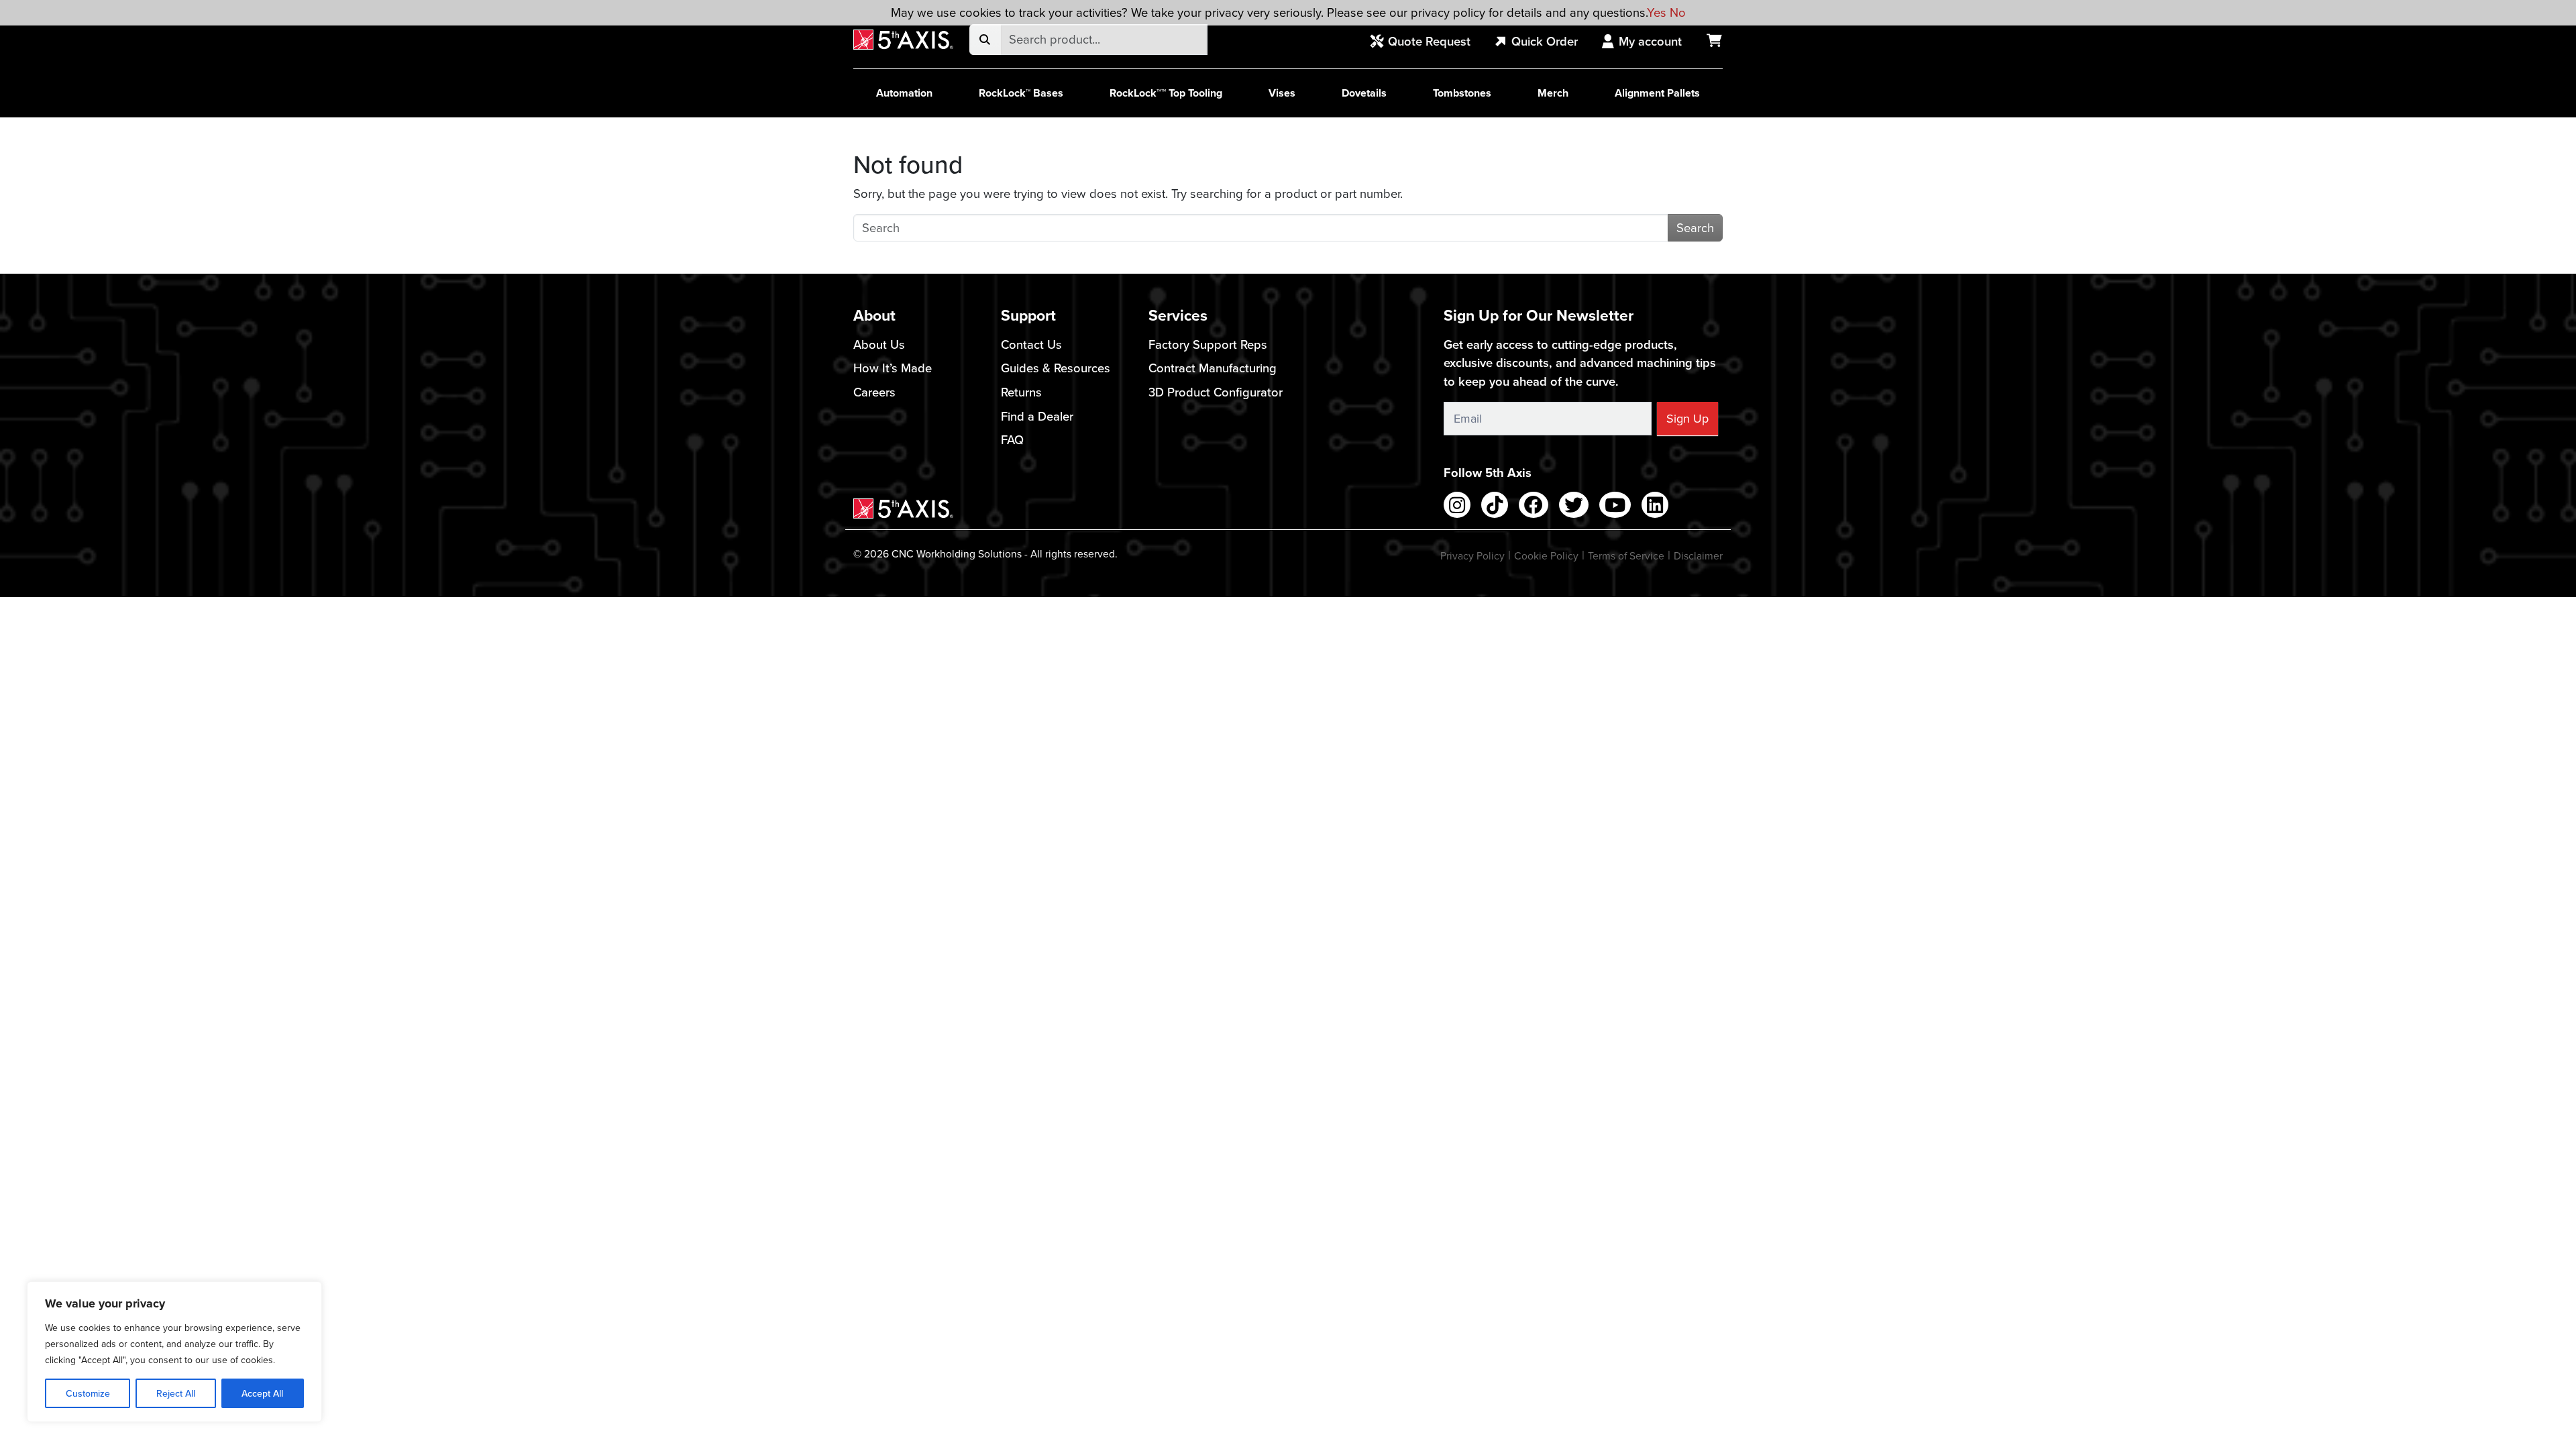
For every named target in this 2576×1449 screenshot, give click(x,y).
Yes (1657, 12)
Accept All (262, 1393)
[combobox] (1104, 40)
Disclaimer (1698, 555)
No (1678, 12)
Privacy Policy (1472, 555)
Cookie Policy (1546, 555)
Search (1695, 227)
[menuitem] (1428, 42)
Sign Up (1687, 418)
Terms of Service (1626, 555)
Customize (88, 1393)
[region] (174, 1352)
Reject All (176, 1393)
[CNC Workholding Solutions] (903, 40)
